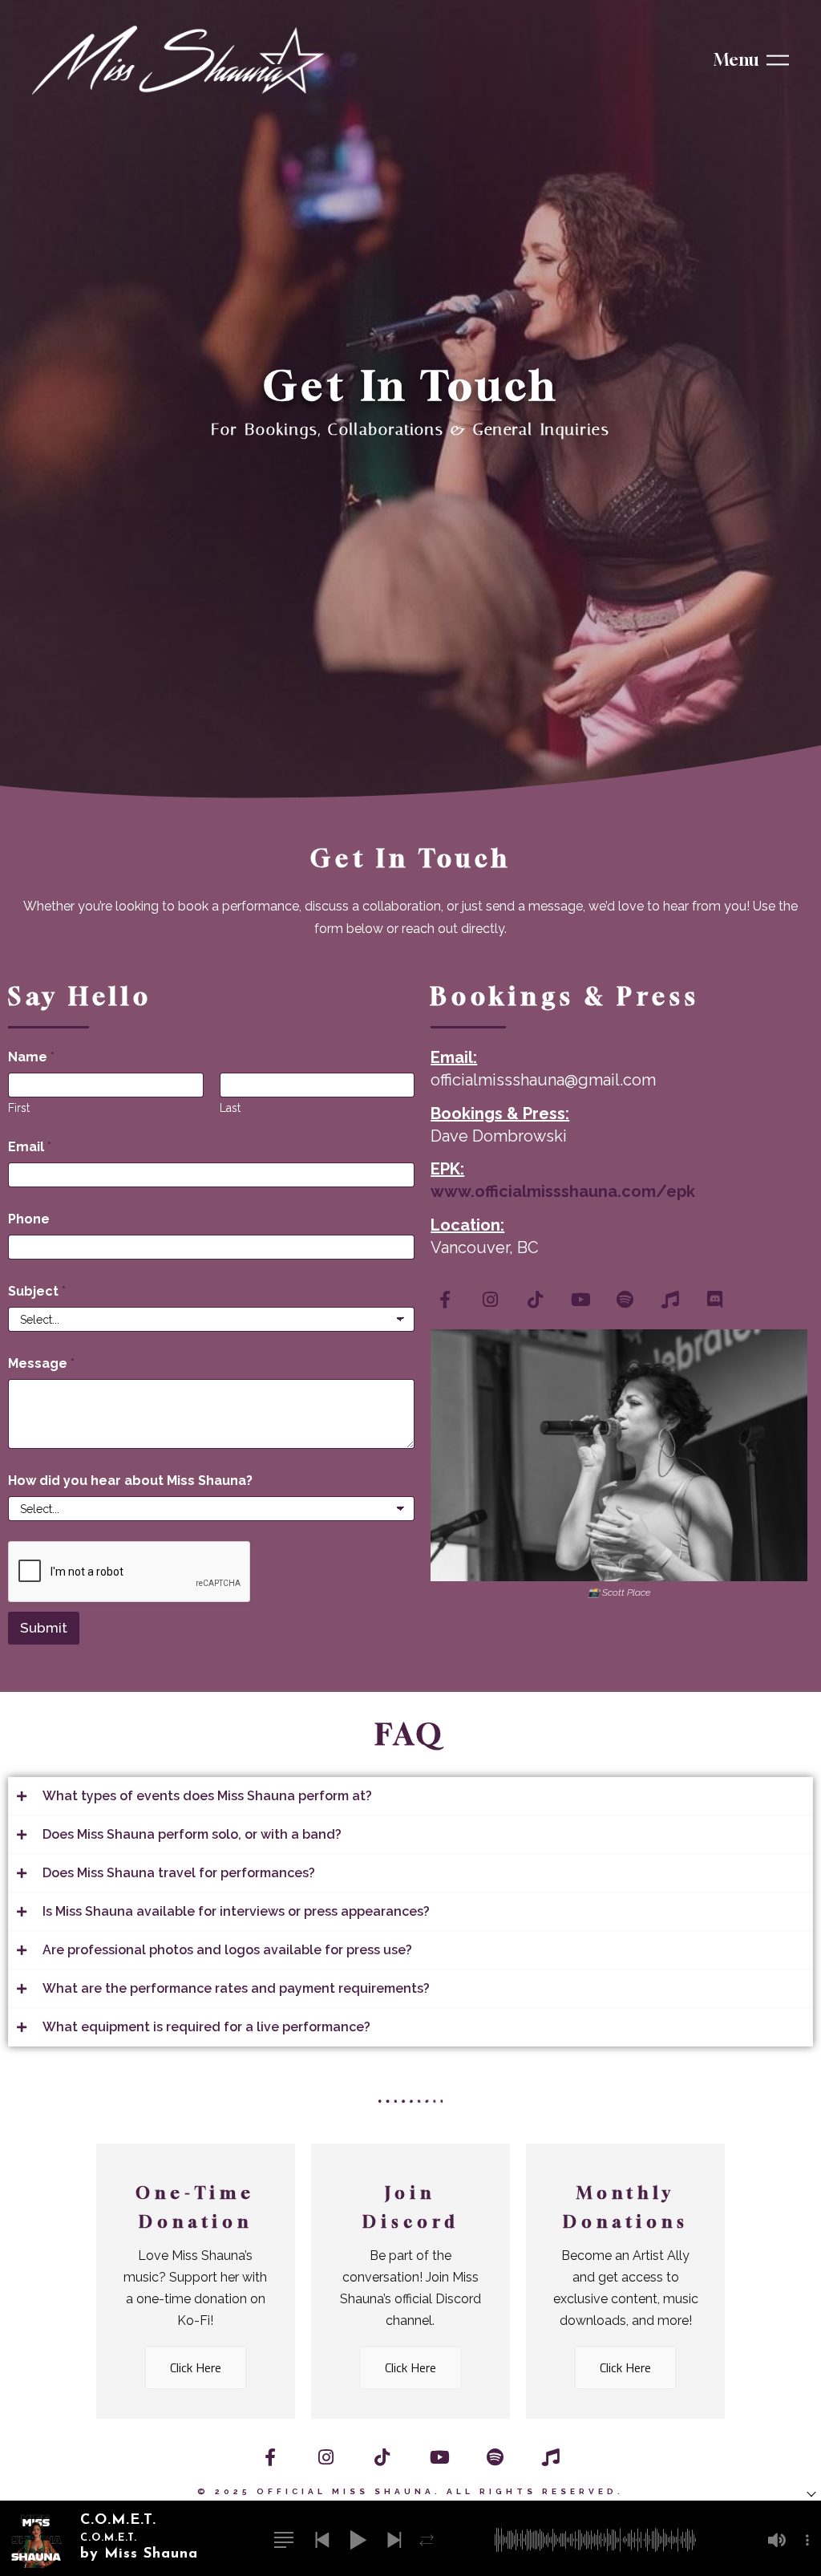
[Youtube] (580, 1299)
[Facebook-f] (445, 1299)
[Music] (670, 1299)
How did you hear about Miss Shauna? (130, 1481)
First (19, 1108)
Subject (37, 1291)
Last (230, 1108)
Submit (44, 1628)
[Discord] (715, 1299)
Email (30, 1147)
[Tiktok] (535, 1299)
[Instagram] (489, 1299)
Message (41, 1363)
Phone (29, 1219)
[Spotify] (625, 1299)
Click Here (196, 2367)
